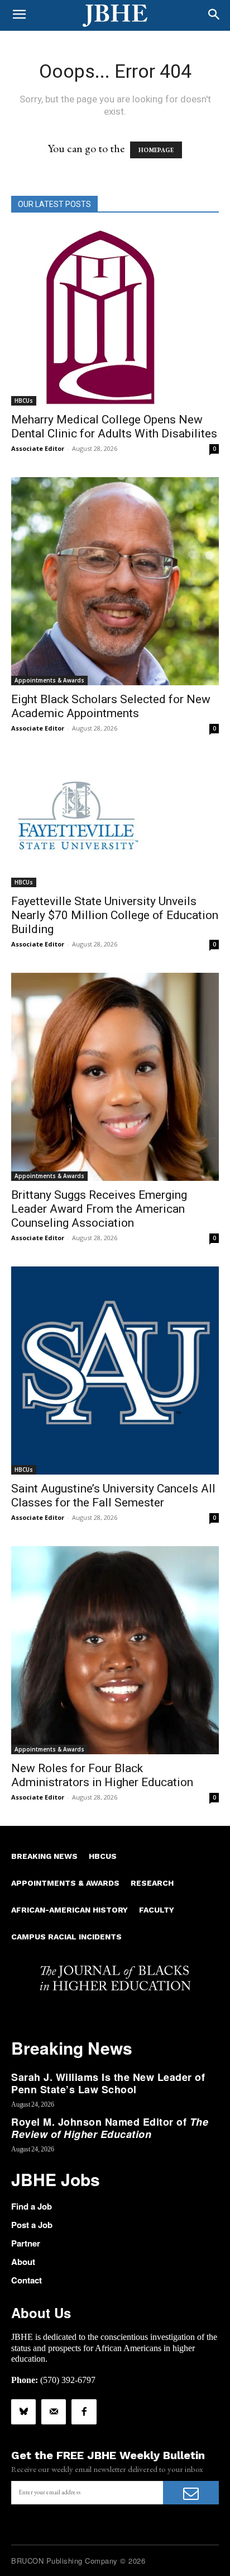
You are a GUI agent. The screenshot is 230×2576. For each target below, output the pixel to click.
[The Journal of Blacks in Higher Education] (115, 16)
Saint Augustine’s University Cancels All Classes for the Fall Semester (113, 1496)
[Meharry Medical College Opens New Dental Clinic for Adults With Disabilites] (115, 316)
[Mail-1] (54, 2412)
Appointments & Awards (49, 680)
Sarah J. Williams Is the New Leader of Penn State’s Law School (108, 2083)
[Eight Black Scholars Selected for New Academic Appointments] (115, 581)
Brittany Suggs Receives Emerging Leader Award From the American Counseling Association (99, 1209)
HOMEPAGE (156, 150)
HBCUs (24, 401)
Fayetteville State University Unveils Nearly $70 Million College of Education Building (115, 915)
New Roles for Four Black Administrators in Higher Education (102, 1775)
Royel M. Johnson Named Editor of (110, 2128)
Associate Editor (38, 448)
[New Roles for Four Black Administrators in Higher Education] (115, 1650)
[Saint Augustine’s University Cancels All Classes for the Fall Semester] (115, 1371)
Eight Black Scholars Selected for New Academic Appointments (111, 706)
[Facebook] (84, 2412)
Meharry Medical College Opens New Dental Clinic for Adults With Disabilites (114, 427)
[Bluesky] (23, 2412)
